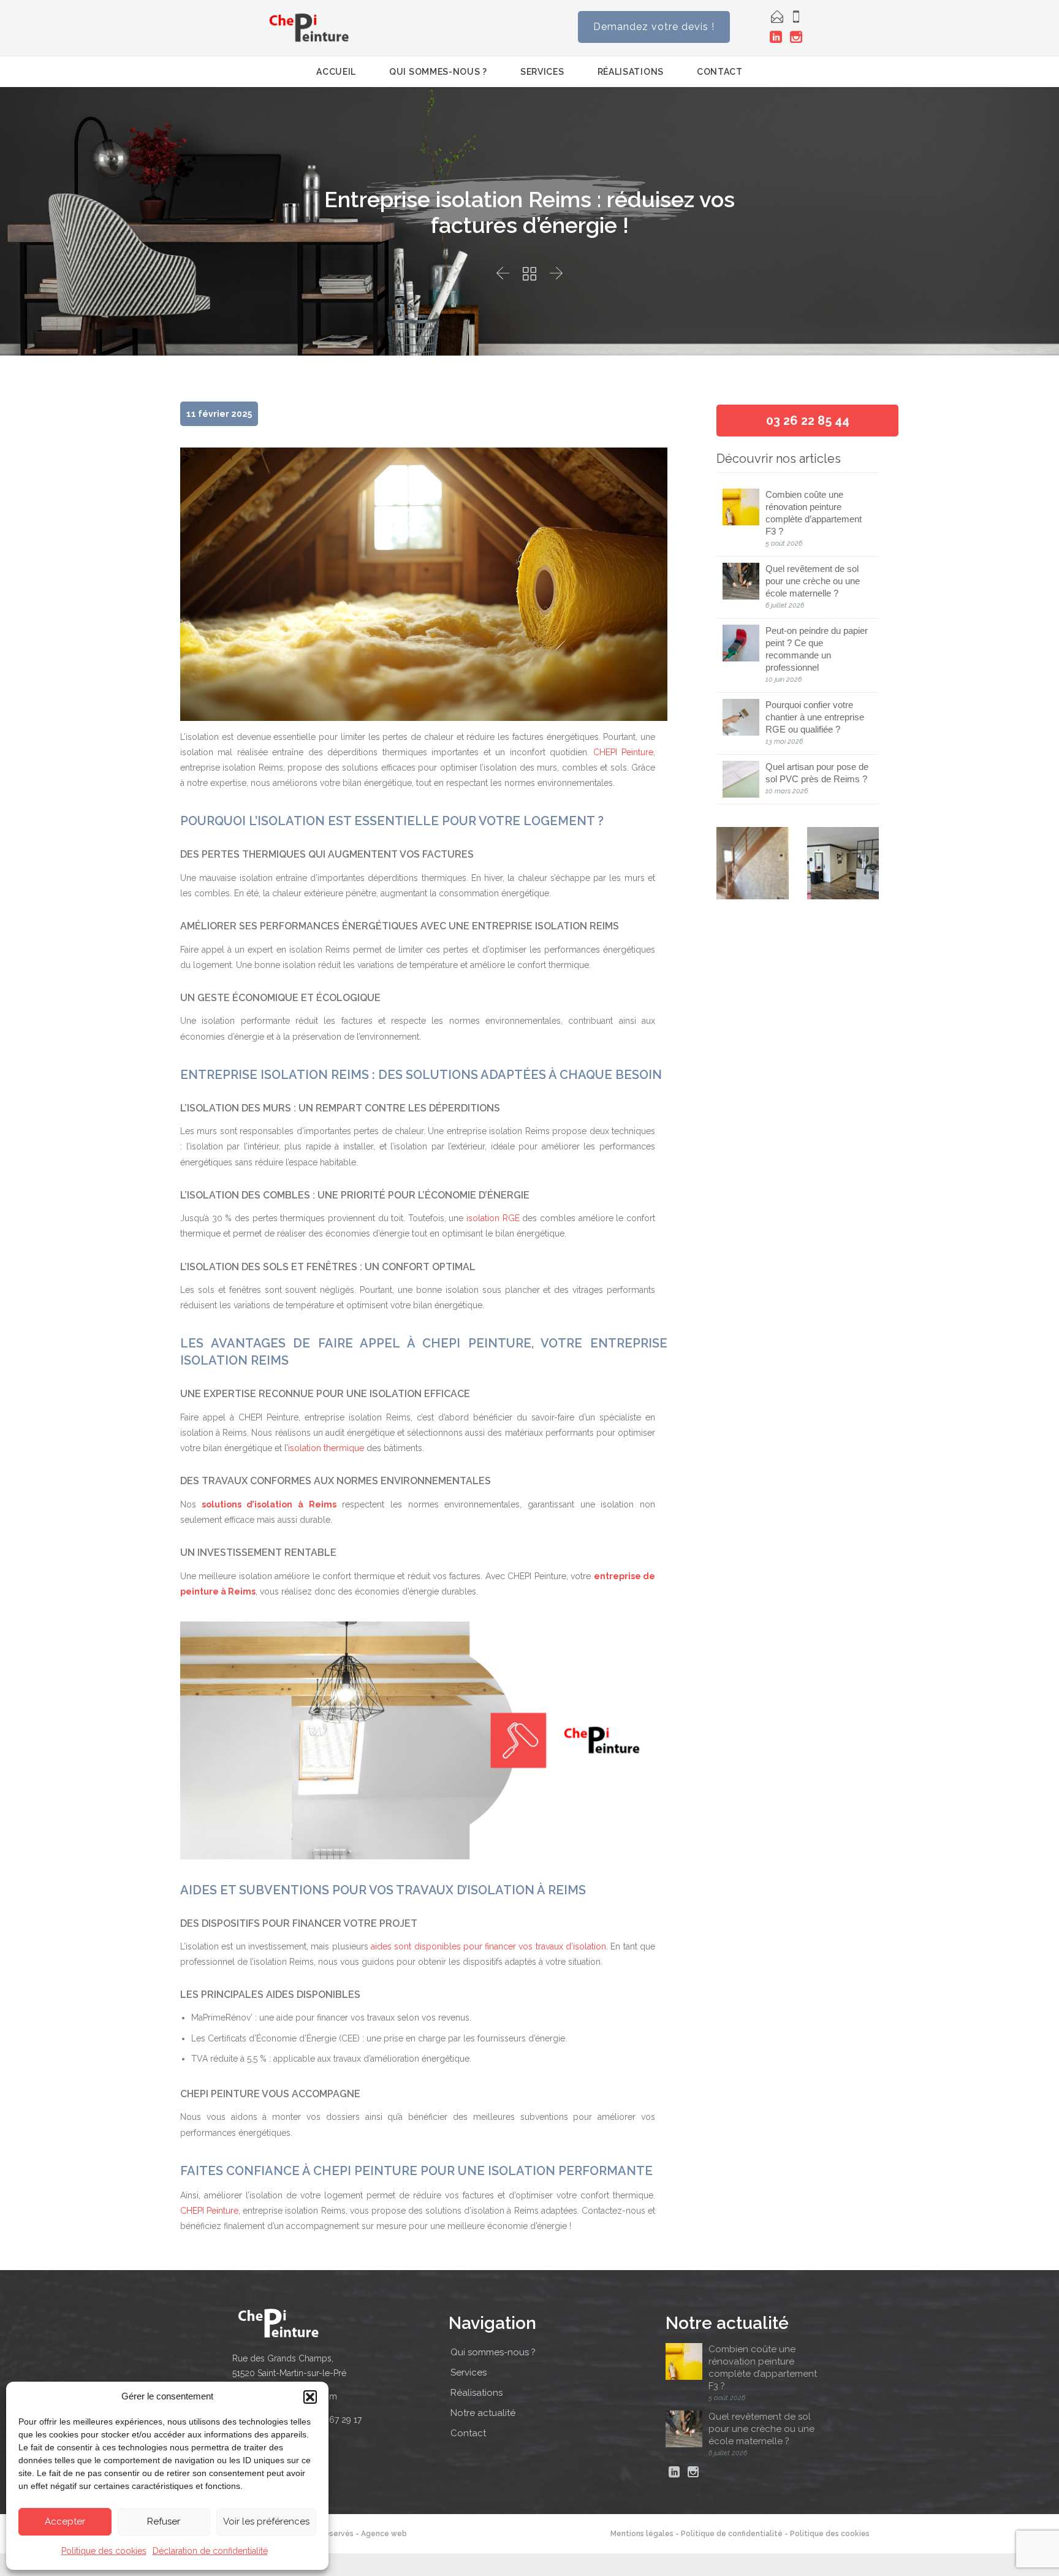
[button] (310, 2397)
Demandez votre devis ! (654, 27)
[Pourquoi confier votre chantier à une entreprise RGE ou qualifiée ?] (744, 717)
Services (469, 2372)
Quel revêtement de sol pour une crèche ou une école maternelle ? (813, 581)
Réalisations (476, 2393)
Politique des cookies (104, 2551)
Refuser (164, 2521)
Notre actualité (483, 2413)
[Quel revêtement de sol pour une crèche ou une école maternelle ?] (744, 581)
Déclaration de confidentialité (210, 2551)
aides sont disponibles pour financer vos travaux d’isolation (488, 1946)
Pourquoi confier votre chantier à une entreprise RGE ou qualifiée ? (815, 717)
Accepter (65, 2521)
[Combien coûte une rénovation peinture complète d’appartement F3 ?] (744, 507)
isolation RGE (493, 1218)
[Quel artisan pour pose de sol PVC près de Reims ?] (744, 779)
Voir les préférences (266, 2521)
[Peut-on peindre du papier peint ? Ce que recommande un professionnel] (744, 643)
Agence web (384, 2534)
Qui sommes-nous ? (493, 2352)
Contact (468, 2433)
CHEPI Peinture (623, 752)
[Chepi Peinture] (309, 28)
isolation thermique (326, 1448)
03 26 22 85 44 (808, 421)
